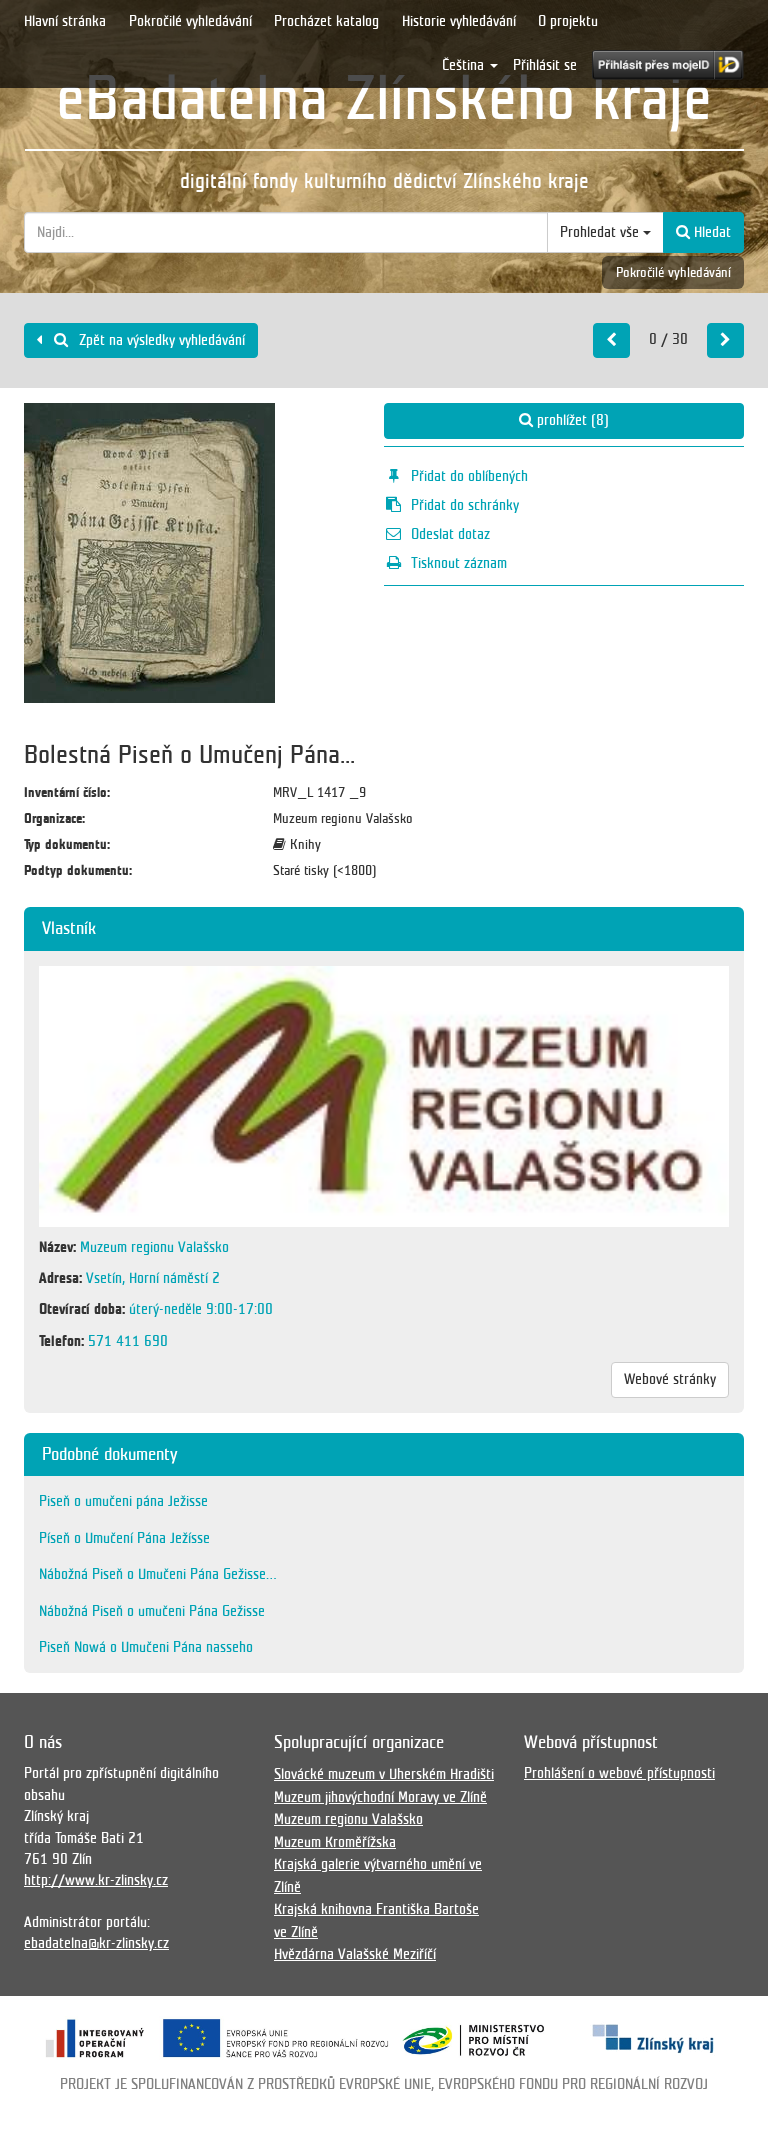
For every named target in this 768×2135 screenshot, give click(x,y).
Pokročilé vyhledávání (190, 21)
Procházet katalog (326, 21)
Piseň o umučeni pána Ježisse (123, 1501)
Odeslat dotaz (450, 534)
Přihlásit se (545, 65)
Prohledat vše (601, 232)
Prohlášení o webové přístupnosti (619, 1773)
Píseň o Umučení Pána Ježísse (124, 1538)
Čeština (465, 65)
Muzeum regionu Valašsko (348, 1819)
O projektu (568, 21)
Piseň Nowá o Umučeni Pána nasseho (146, 1647)
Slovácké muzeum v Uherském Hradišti (384, 1774)
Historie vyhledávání (459, 21)
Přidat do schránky (465, 505)
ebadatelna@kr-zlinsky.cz (96, 1943)
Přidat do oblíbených (469, 476)
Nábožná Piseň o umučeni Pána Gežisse (152, 1611)
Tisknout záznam (459, 563)
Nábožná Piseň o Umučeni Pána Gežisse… (158, 1574)
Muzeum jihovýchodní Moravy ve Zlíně (380, 1797)
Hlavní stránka (65, 21)
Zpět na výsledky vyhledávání (160, 340)
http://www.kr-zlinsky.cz (96, 1880)
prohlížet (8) (571, 420)
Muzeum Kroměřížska (335, 1842)
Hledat (710, 232)
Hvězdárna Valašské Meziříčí (355, 1954)
